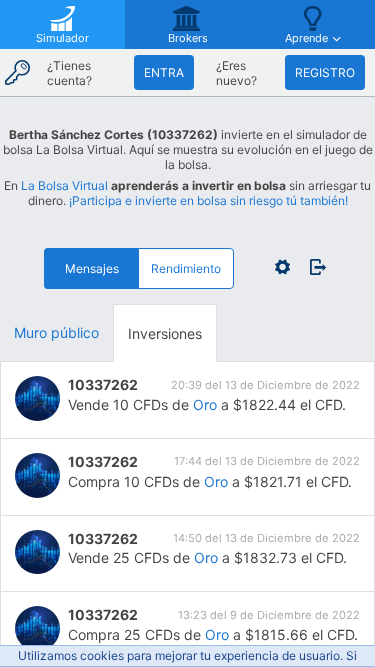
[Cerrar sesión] (312, 267)
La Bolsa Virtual (64, 185)
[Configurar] (282, 267)
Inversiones (165, 333)
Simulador (62, 38)
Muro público (56, 332)
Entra (164, 72)
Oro (205, 404)
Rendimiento (186, 268)
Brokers (188, 38)
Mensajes (92, 268)
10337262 (103, 384)
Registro (325, 72)
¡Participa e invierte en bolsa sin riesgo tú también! (208, 200)
